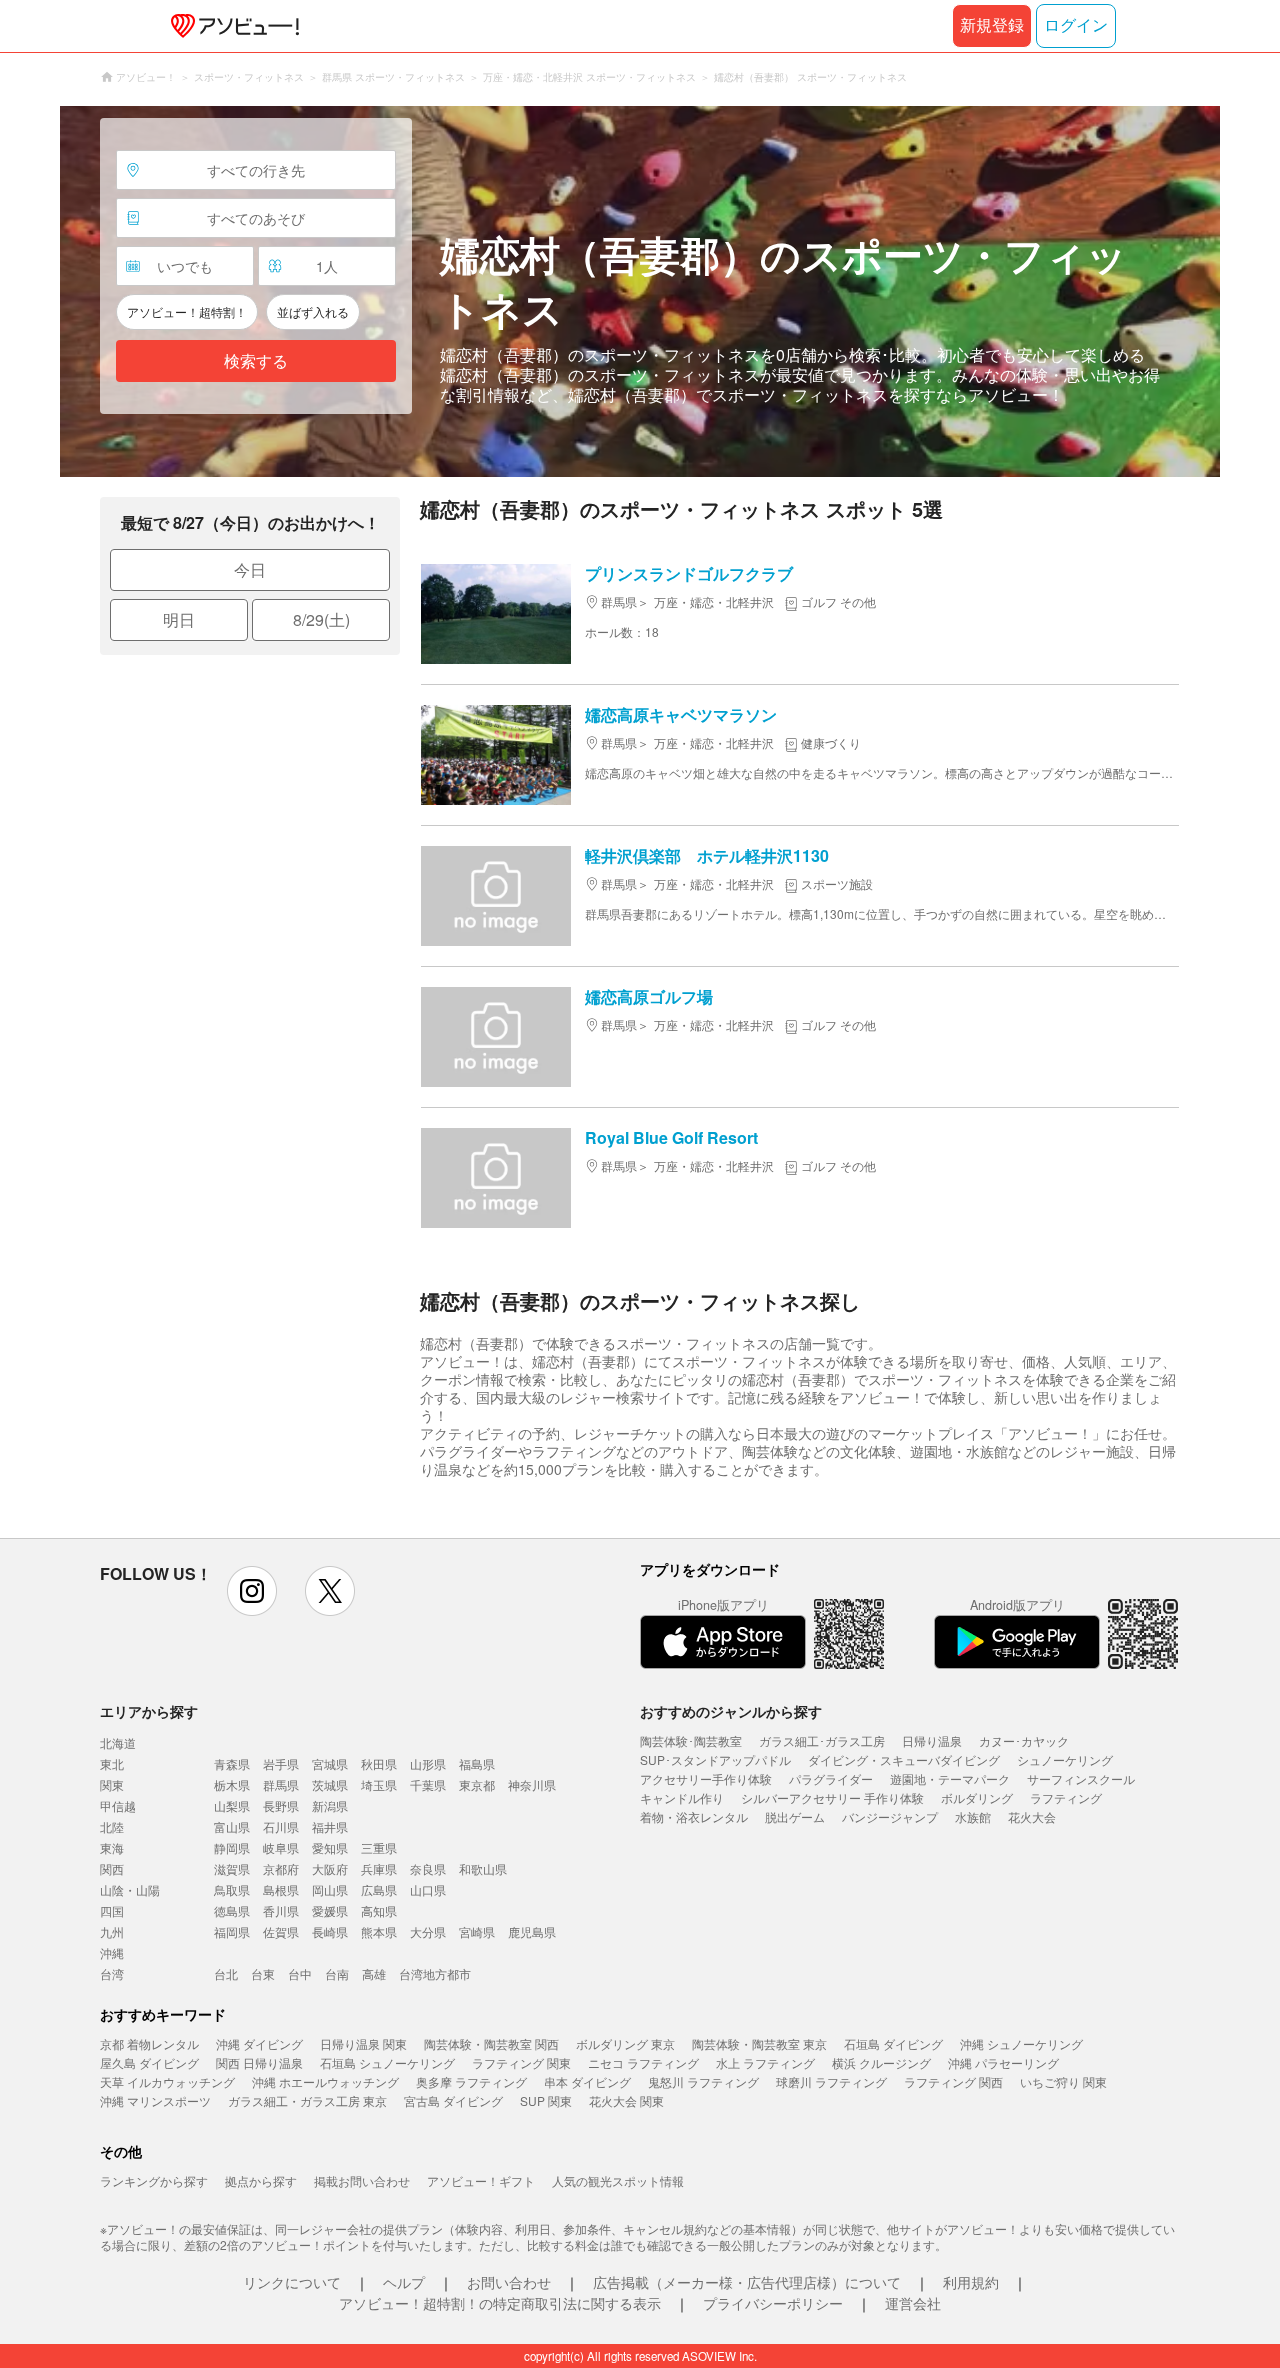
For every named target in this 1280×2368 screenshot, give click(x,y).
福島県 (477, 1763)
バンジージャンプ (890, 1816)
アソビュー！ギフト (481, 2180)
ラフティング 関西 (953, 2081)
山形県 (428, 1763)
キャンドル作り (682, 1797)
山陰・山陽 (130, 1889)
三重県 (379, 1847)
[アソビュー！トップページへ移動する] (231, 26)
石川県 (281, 1826)
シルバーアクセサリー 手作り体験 (832, 1797)
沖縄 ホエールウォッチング (325, 2081)
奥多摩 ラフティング (471, 2081)
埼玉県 (379, 1784)
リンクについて (292, 2282)
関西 (112, 1868)
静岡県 (232, 1847)
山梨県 (232, 1805)
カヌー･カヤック (1024, 1740)
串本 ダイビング (587, 2081)
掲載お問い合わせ (362, 2180)
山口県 (428, 1889)
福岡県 (232, 1931)
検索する (256, 361)
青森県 (232, 1763)
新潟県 (330, 1805)
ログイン (1076, 25)
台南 (337, 1973)
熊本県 (379, 1931)
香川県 (281, 1910)
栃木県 (232, 1784)
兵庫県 (379, 1868)
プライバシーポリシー (773, 2303)
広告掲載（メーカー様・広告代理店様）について (747, 2282)
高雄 (374, 1973)
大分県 (428, 1931)
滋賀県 (232, 1868)
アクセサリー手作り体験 (706, 1778)
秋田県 (379, 1763)
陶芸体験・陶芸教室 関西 (491, 2043)
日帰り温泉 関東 (363, 2043)
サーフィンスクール (1081, 1778)
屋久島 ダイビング (149, 2062)
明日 (179, 619)
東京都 (477, 1784)
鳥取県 (232, 1889)
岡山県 (330, 1889)
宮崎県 (477, 1931)
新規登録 (992, 25)
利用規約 (971, 2282)
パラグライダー (831, 1778)
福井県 (330, 1826)
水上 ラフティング (765, 2062)
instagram (252, 1591)
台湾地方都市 (435, 1973)
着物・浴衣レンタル (694, 1816)
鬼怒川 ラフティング (703, 2081)
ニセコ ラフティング (643, 2062)
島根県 (281, 1889)
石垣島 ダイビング (893, 2043)
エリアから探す (149, 1711)
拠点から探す (261, 2180)
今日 (250, 569)
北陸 (112, 1826)
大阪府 (330, 1868)
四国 (112, 1910)
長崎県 (330, 1931)
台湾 (112, 1973)
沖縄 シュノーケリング (1021, 2043)
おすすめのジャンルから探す (731, 1711)
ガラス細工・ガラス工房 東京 (307, 2100)
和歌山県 (483, 1868)
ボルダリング (977, 1797)
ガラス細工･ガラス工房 (822, 1740)
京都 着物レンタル (149, 2043)
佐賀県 (281, 1931)
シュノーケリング (1065, 1759)
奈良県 (428, 1868)
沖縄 (112, 1952)
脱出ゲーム (795, 1816)
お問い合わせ (509, 2282)
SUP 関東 (546, 2100)
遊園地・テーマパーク (950, 1778)
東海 (112, 1847)
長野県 (281, 1805)
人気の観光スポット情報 (618, 2180)
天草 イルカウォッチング (167, 2081)
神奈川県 (532, 1784)
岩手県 (281, 1763)
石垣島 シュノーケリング (387, 2062)
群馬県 (281, 1784)
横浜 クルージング (881, 2062)
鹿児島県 (532, 1931)
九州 (112, 1931)
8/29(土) (321, 619)
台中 (300, 1973)
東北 (112, 1763)
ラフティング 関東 (521, 2062)
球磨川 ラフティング (831, 2081)
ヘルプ (404, 2282)
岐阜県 (281, 1847)
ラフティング (1066, 1797)
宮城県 (330, 1763)
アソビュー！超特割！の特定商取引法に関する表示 (500, 2303)
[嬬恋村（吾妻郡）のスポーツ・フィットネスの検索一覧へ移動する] (640, 291)
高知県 (379, 1910)
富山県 (232, 1826)
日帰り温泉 (932, 1740)
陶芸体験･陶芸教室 (691, 1740)
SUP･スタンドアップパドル (715, 1759)
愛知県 (330, 1847)
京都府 (281, 1868)
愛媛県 (330, 1910)
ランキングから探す (154, 2180)
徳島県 (232, 1910)
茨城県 (330, 1784)
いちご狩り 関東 (1063, 2081)
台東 (263, 1973)
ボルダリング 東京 (625, 2043)
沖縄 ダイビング (259, 2043)
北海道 (118, 1742)
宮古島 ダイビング (453, 2100)
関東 (112, 1784)
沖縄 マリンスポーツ (155, 2100)
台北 (226, 1973)
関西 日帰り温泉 (259, 2062)
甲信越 (118, 1805)
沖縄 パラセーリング (1003, 2062)
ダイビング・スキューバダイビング (904, 1759)
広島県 (379, 1889)
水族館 (973, 1816)
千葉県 (428, 1784)
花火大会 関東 (626, 2100)
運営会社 (913, 2303)
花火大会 (1032, 1816)
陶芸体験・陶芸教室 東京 (759, 2043)
